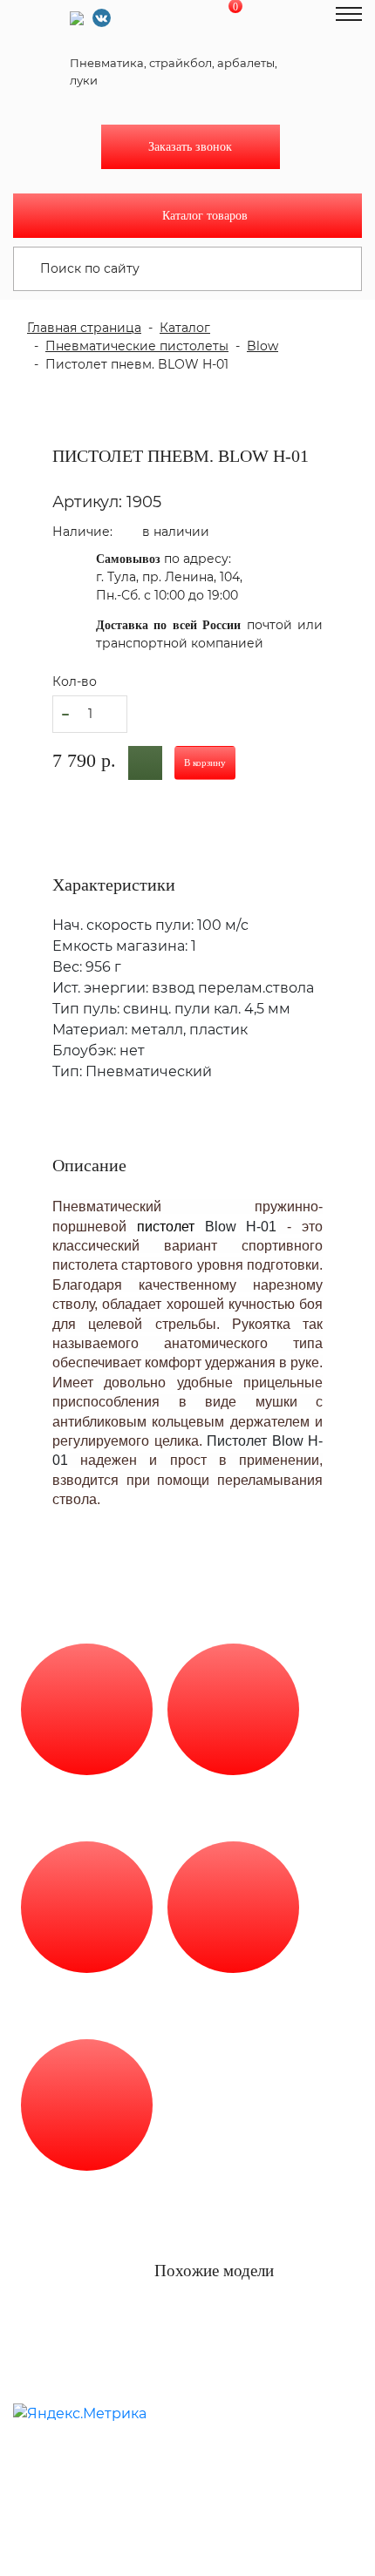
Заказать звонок (190, 147)
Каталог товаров (205, 216)
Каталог (185, 328)
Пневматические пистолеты (137, 346)
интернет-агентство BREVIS (177, 2394)
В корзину (205, 763)
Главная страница (84, 328)
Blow (262, 346)
